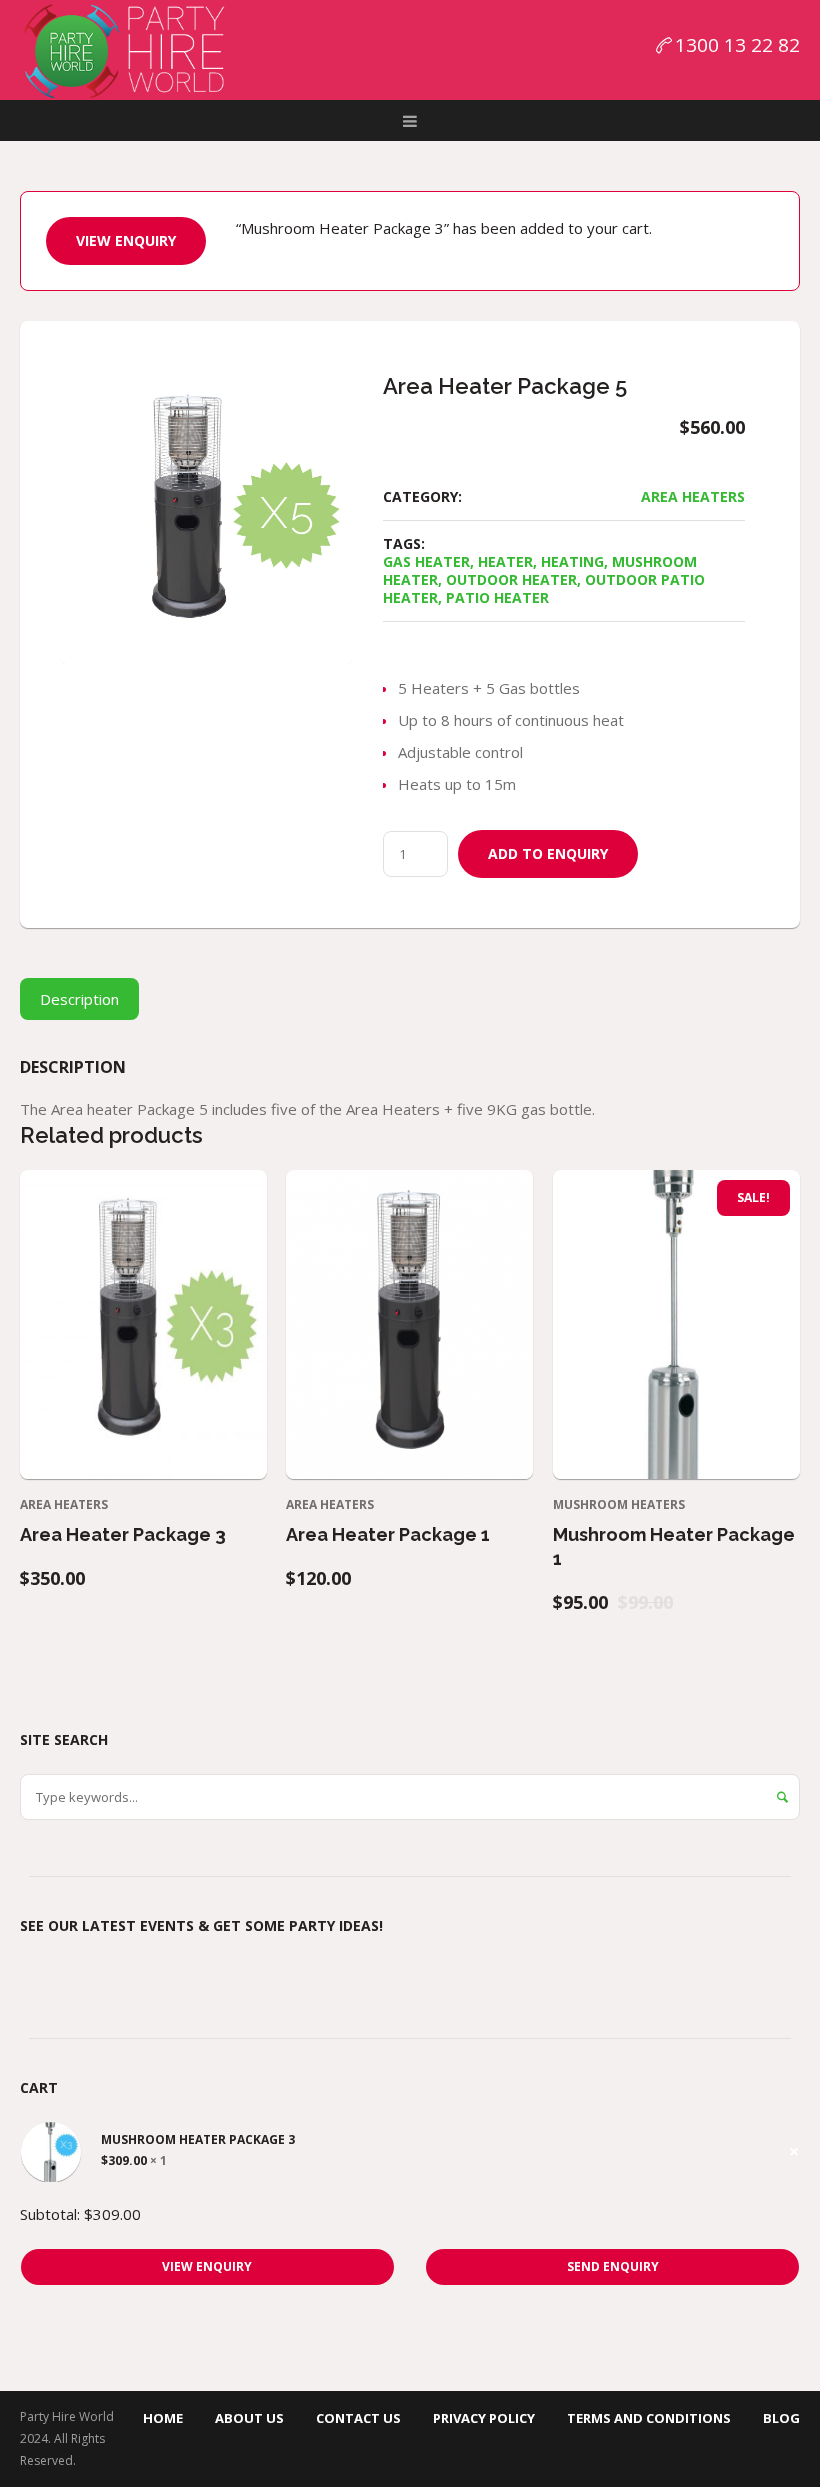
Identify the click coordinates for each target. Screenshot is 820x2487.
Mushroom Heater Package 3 (198, 2140)
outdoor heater (511, 579)
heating (572, 561)
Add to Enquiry (548, 853)
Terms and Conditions (649, 2418)
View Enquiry (126, 240)
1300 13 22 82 (737, 45)
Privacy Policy (484, 2418)
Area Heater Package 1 (388, 1534)
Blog (781, 2418)
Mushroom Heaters (619, 1504)
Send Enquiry (613, 2266)
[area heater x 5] (206, 517)
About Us (249, 2418)
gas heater (426, 561)
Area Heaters (693, 496)
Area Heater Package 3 (123, 1534)
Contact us (358, 2418)
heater (505, 561)
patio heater (497, 597)
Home (163, 2418)
